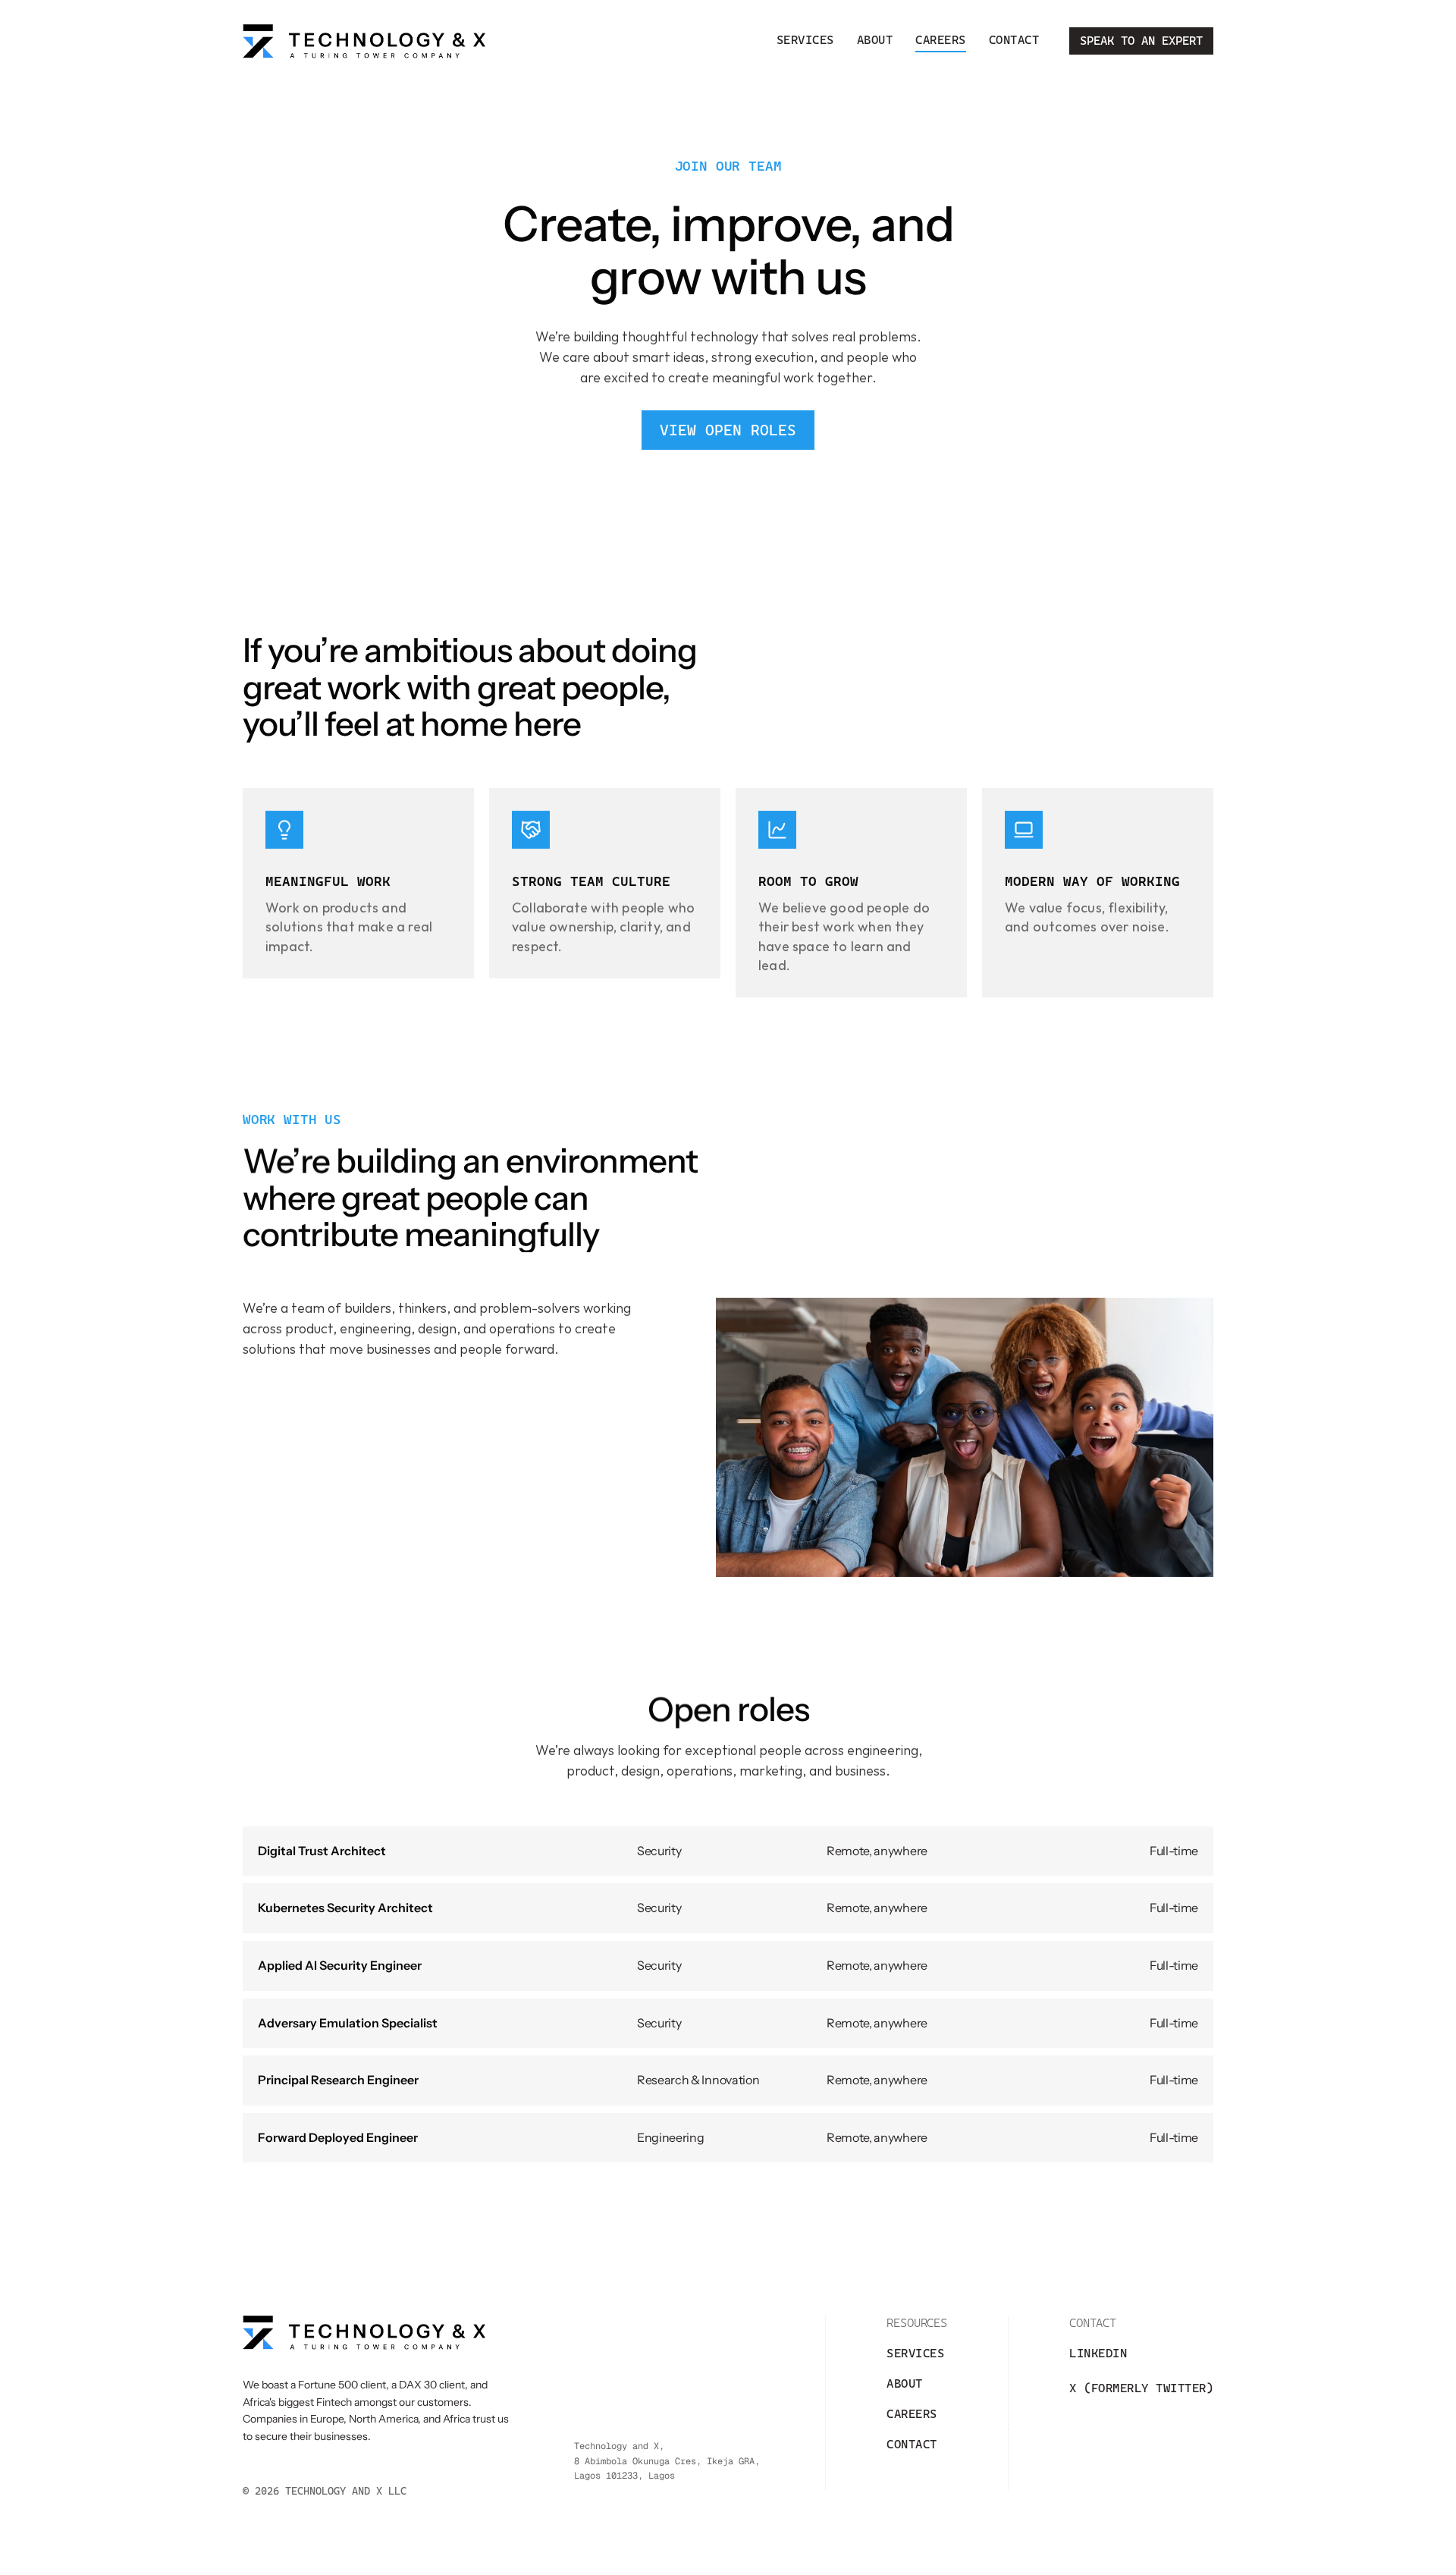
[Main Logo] (364, 41)
